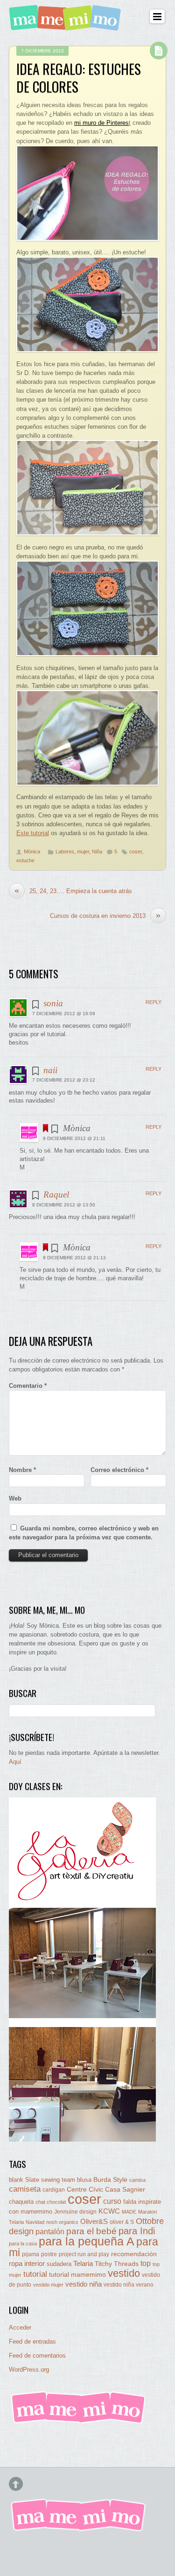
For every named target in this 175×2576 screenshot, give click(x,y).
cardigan (54, 2190)
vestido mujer (48, 2285)
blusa (84, 2180)
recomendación (134, 2254)
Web (15, 1498)
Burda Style (110, 2179)
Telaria (83, 2263)
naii (50, 1070)
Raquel (56, 1194)
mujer (83, 851)
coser (136, 851)
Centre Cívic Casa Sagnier (106, 2189)
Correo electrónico (119, 1470)
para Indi (137, 2231)
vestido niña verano (129, 2285)
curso (112, 2201)
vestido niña (84, 2284)
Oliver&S (94, 2222)
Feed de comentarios (37, 2356)
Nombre (22, 1470)
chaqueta (21, 2202)
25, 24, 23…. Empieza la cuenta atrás (73, 891)
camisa (137, 2180)
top (146, 2263)
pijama (31, 2254)
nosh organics (62, 2222)
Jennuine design (75, 2212)
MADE (129, 2212)
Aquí (15, 1762)
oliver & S (122, 2222)
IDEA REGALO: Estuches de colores (79, 78)
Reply (154, 1002)
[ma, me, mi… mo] (67, 25)
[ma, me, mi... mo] (79, 2422)
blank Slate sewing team (42, 2180)
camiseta (25, 2189)
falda (130, 2202)
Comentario (28, 1386)
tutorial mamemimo (77, 2275)
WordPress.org (29, 2370)
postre (49, 2254)
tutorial (35, 2274)
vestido (124, 2273)
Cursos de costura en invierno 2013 (105, 916)
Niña (97, 851)
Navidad (35, 2222)
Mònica (32, 851)
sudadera (59, 2264)
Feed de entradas (32, 2341)
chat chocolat (51, 2202)
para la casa (23, 2244)
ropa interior (27, 2264)
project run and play (84, 2254)
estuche (25, 860)
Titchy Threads (117, 2264)
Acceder (20, 2327)
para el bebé (91, 2231)
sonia (53, 1003)
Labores (65, 851)
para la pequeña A (87, 2241)
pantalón (50, 2231)
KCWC (109, 2211)
